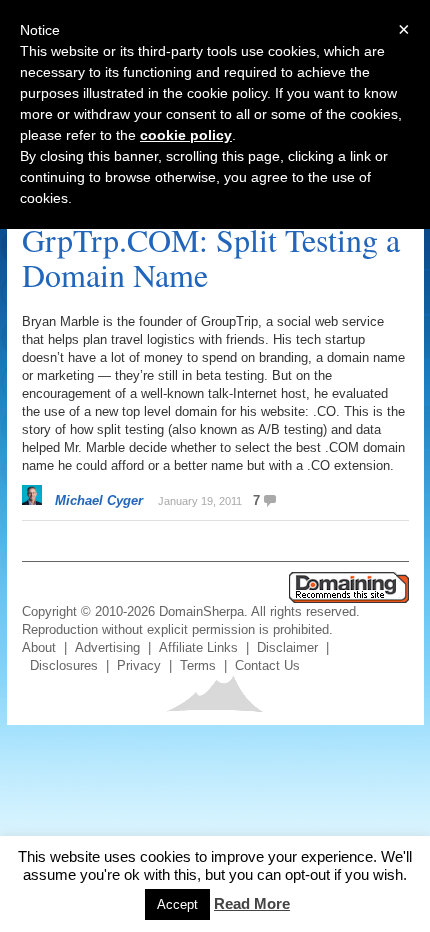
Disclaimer (287, 647)
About (39, 647)
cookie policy (186, 135)
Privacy (139, 665)
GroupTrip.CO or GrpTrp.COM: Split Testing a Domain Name (211, 239)
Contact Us (267, 665)
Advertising (107, 647)
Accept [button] (177, 904)
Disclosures (64, 665)
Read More (252, 903)
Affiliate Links (198, 647)
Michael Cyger (99, 500)
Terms (198, 665)
